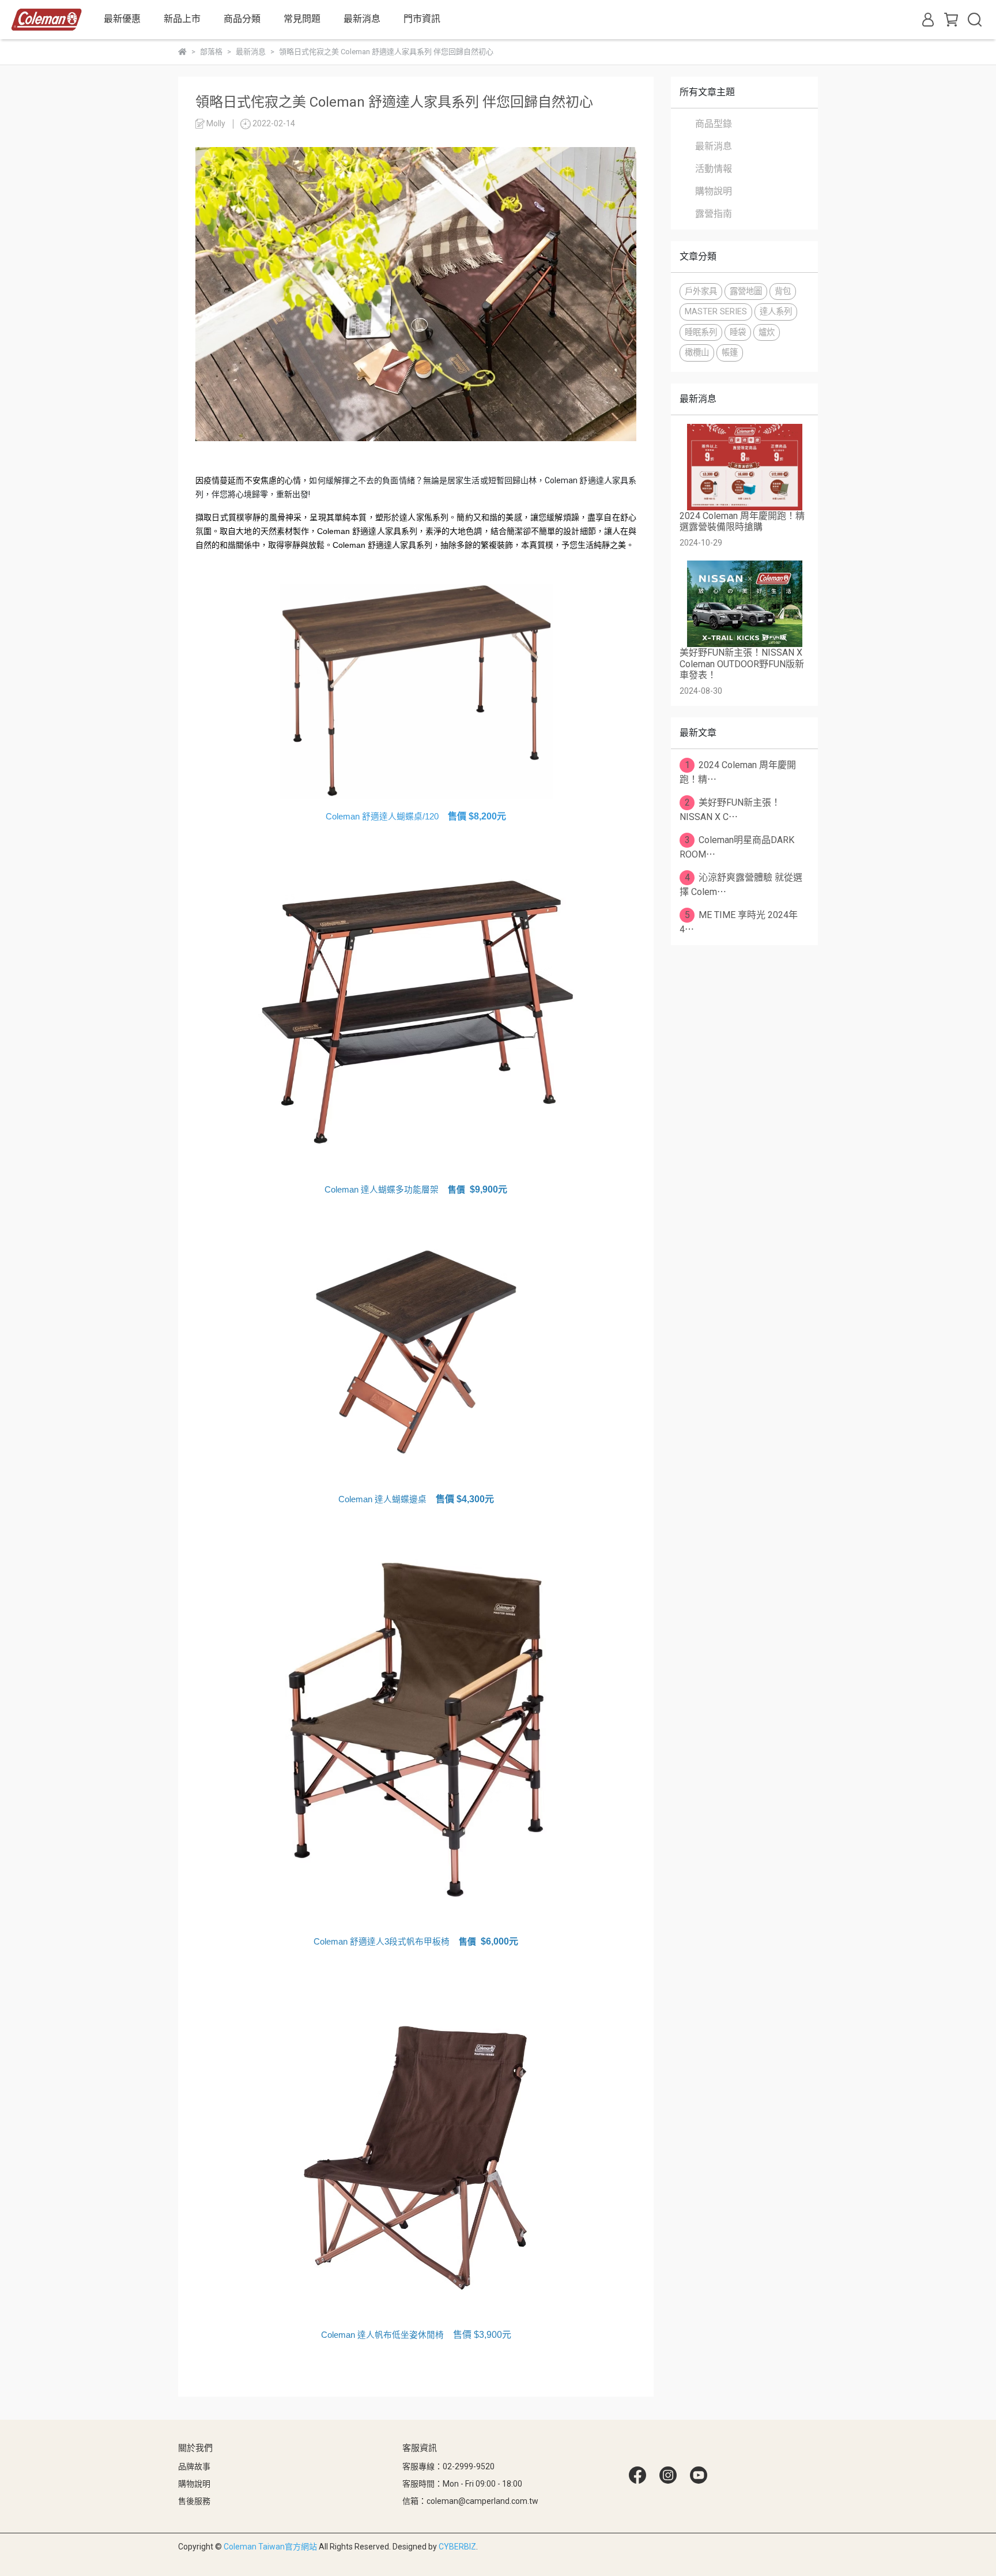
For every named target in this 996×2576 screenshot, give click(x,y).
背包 (783, 292)
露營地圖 (746, 292)
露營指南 (714, 214)
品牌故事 (194, 2466)
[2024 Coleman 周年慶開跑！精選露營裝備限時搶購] (744, 467)
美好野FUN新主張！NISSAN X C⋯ (730, 810)
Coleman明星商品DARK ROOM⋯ (737, 847)
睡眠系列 (701, 332)
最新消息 (714, 146)
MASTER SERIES (716, 312)
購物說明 (714, 191)
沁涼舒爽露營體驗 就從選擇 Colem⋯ (741, 885)
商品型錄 (714, 124)
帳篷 (730, 353)
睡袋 (738, 332)
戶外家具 (701, 292)
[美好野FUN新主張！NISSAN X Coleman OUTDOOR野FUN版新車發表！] (744, 604)
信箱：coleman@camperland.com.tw (470, 2501)
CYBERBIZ (457, 2547)
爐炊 (767, 332)
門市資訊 (422, 19)
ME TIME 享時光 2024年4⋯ (739, 922)
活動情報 (714, 169)
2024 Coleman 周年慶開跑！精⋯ (738, 772)
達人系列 (776, 312)
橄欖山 (697, 353)
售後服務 (194, 2501)
